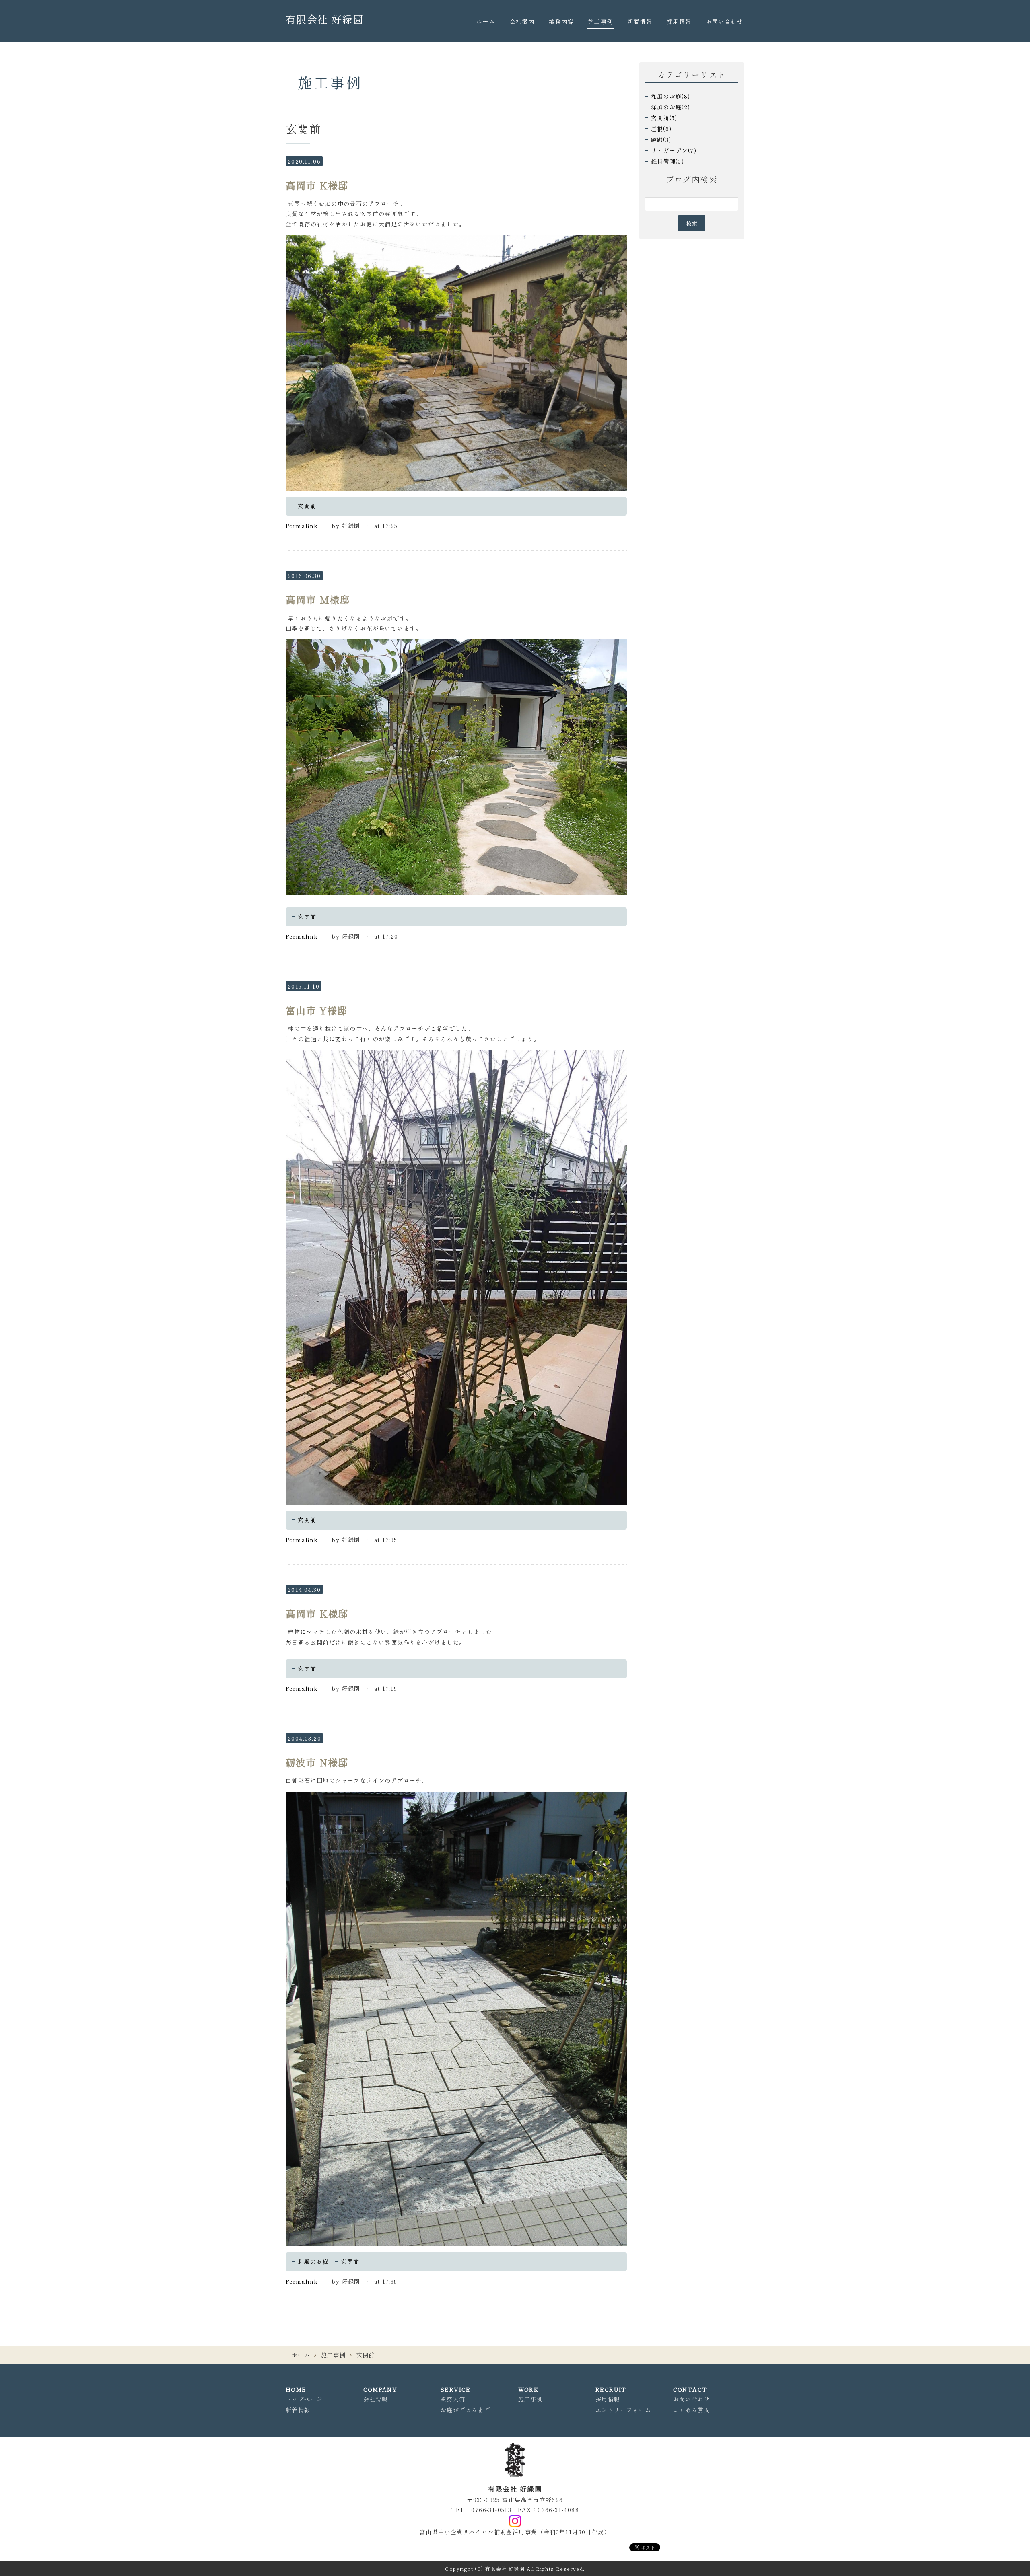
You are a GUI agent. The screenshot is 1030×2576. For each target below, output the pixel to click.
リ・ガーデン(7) (674, 150)
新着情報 (640, 21)
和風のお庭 (313, 2261)
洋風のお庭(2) (671, 107)
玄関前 (307, 506)
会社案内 (522, 21)
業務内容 (561, 21)
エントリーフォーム (623, 2410)
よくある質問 (692, 2410)
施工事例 (601, 21)
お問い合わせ (725, 21)
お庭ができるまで (465, 2410)
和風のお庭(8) (671, 96)
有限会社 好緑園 (324, 19)
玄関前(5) (664, 118)
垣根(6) (661, 129)
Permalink (302, 526)
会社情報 (376, 2399)
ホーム (486, 21)
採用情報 (679, 21)
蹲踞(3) (661, 140)
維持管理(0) (668, 161)
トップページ (304, 2399)
